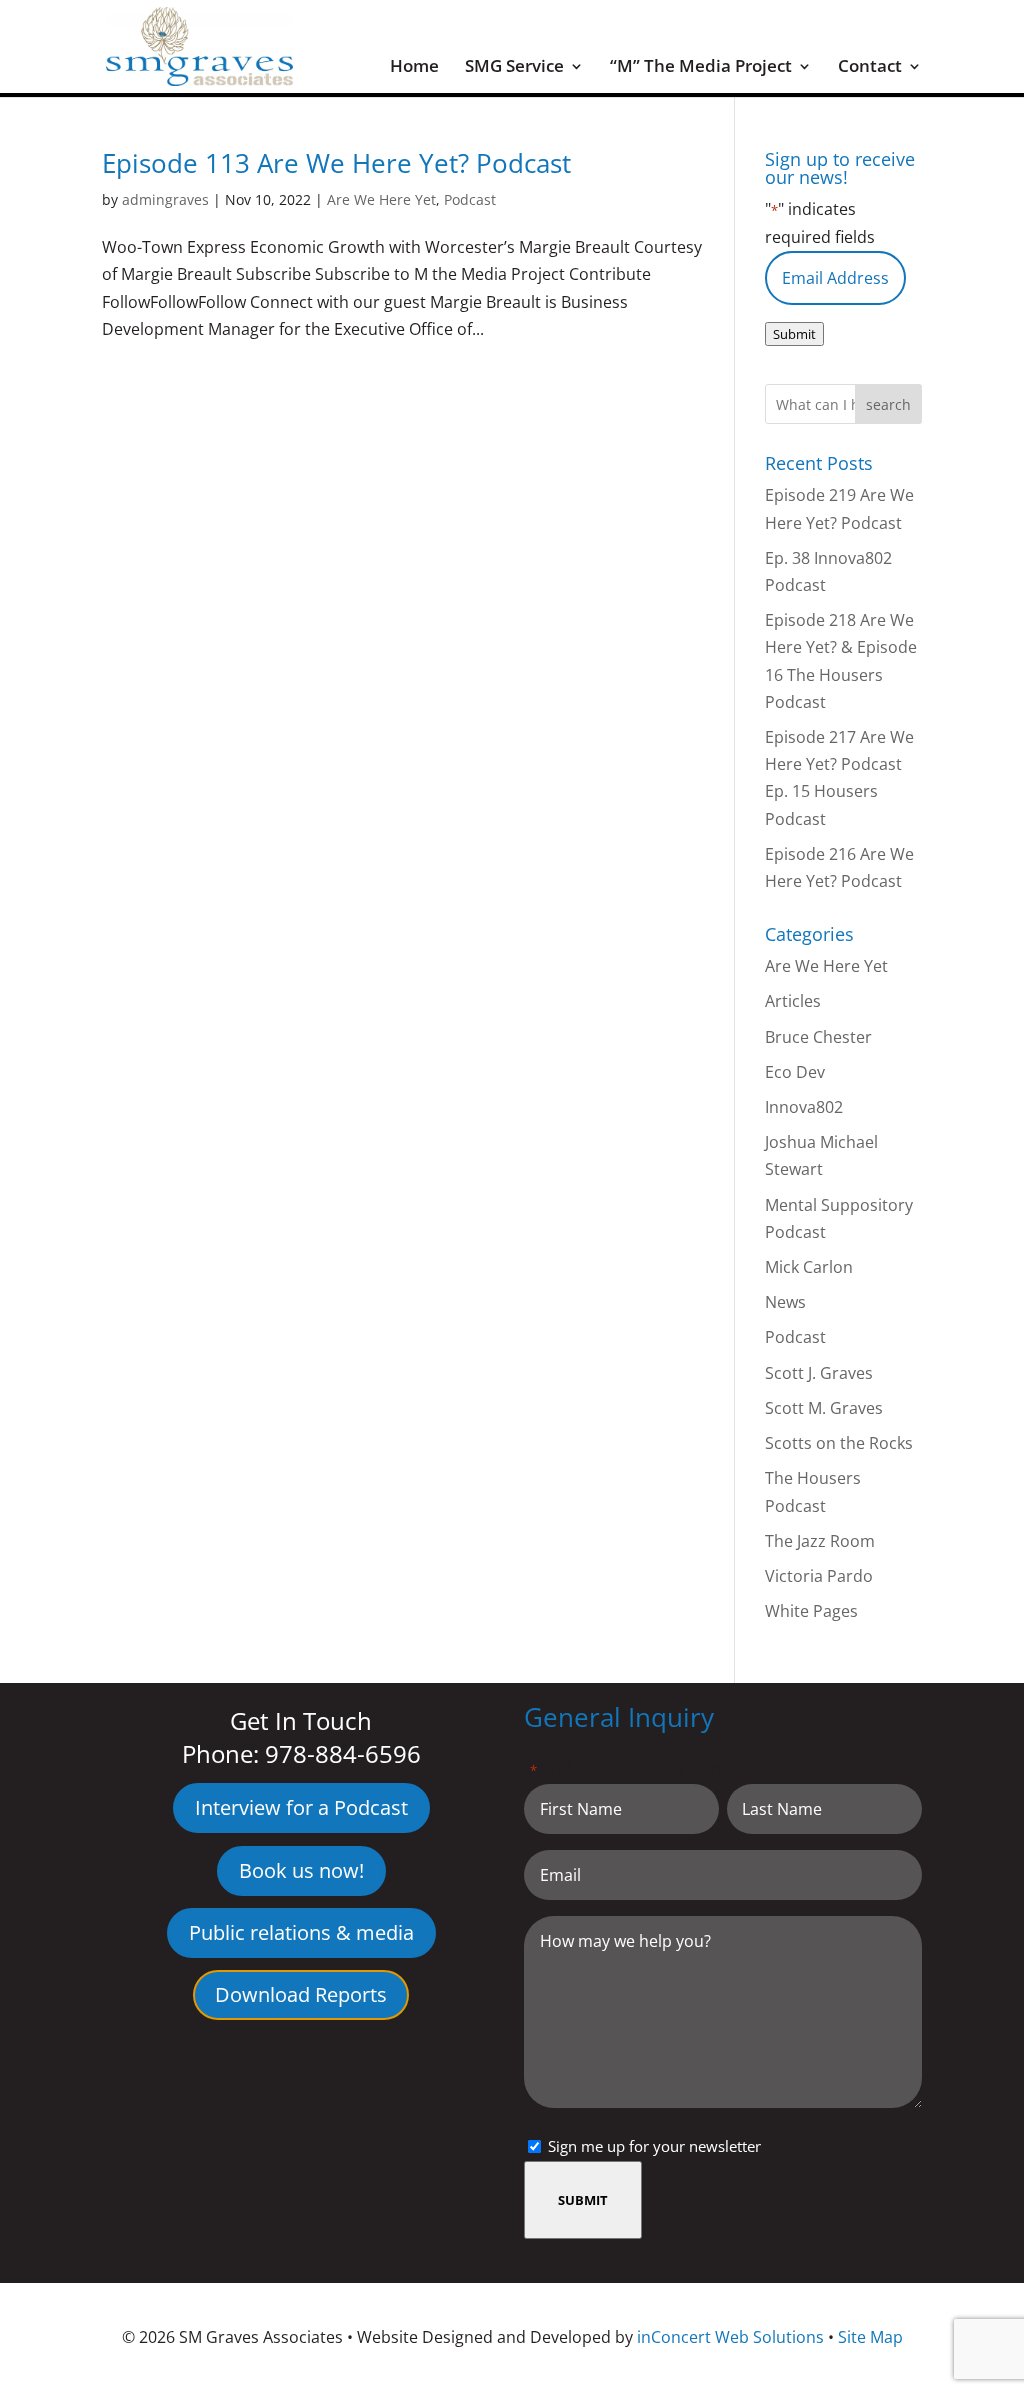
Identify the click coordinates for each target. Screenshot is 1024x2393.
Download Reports (301, 1994)
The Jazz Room (820, 1541)
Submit (794, 334)
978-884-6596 (343, 1753)
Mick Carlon (809, 1267)
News (785, 1302)
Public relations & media (301, 1932)
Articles (793, 1001)
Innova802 (804, 1107)
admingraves (165, 199)
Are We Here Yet (381, 199)
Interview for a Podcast (301, 1807)
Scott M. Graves (824, 1408)
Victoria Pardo (819, 1576)
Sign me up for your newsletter (654, 2146)
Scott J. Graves (819, 1373)
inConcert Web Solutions (730, 2337)
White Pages (811, 1611)
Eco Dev (795, 1072)
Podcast (470, 199)
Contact (870, 68)
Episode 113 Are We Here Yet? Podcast (336, 163)
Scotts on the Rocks (839, 1443)
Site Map (870, 2337)
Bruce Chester (818, 1037)
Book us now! (301, 1870)
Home (414, 68)
